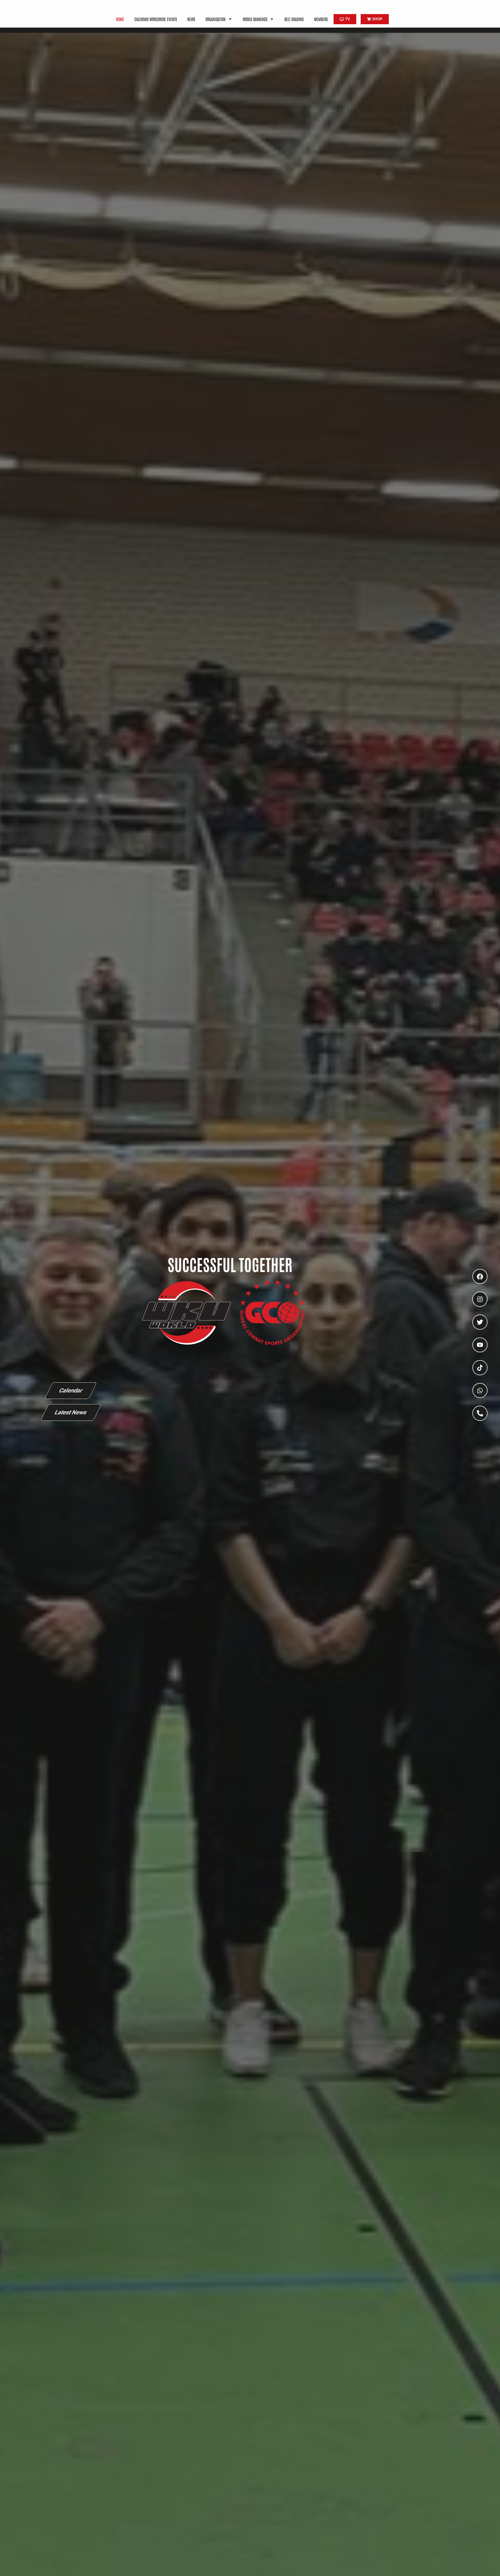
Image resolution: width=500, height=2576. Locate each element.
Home (120, 19)
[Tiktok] (480, 1368)
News (191, 19)
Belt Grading (294, 19)
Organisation (215, 19)
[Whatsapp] (480, 1391)
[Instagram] (480, 1299)
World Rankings (255, 19)
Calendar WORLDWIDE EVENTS (156, 19)
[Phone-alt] (480, 1413)
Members (321, 19)
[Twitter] (480, 1322)
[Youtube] (480, 1345)
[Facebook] (480, 1277)
